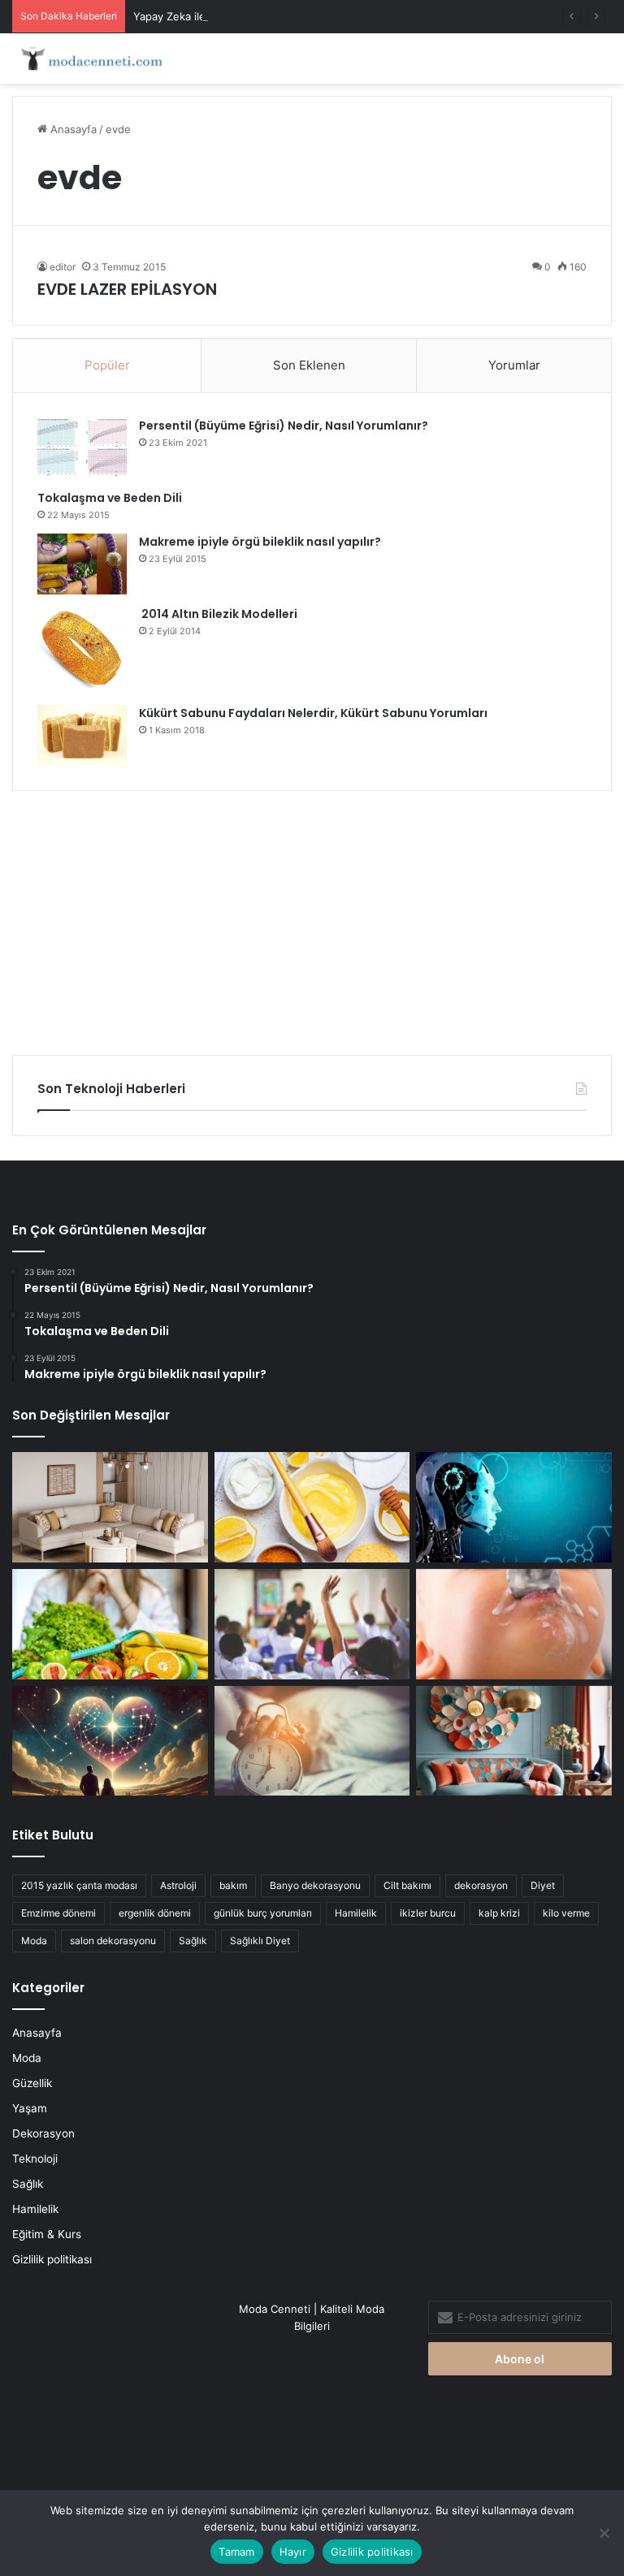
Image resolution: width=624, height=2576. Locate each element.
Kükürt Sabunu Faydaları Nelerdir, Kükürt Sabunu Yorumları (313, 713)
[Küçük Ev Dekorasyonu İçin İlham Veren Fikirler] (110, 1507)
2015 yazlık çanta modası (79, 1885)
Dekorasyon (43, 2133)
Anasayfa (72, 129)
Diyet (543, 1885)
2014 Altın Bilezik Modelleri (218, 614)
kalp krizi (499, 1913)
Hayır (293, 2552)
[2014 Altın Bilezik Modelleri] (82, 650)
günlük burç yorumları (263, 1913)
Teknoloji (35, 2159)
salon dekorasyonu (113, 1941)
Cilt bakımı (407, 1885)
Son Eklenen (309, 365)
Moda (34, 1941)
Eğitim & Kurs (47, 2234)
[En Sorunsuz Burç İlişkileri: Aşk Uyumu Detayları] (110, 1741)
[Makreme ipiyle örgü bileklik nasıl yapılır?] (82, 564)
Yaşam (30, 2108)
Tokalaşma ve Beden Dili (110, 498)
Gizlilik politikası (52, 2259)
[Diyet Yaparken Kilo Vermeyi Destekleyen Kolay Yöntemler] (110, 1624)
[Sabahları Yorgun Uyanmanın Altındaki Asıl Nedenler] (312, 1741)
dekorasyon (481, 1885)
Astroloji (178, 1885)
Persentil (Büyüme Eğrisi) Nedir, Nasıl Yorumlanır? (284, 426)
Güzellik (32, 2083)
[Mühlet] (89, 58)
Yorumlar (514, 365)
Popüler (107, 365)
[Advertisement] (312, 917)
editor (63, 267)
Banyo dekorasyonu (315, 1885)
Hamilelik (356, 1913)
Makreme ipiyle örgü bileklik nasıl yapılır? (260, 542)
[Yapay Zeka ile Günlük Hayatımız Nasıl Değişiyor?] (514, 1507)
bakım (233, 1885)
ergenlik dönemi (155, 1913)
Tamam (236, 2552)
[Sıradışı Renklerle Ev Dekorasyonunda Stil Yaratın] (514, 1741)
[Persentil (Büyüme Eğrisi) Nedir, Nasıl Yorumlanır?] (82, 448)
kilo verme (566, 1913)
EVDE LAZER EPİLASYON (127, 289)
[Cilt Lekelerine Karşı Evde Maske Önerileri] (312, 1507)
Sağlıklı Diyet (260, 1941)
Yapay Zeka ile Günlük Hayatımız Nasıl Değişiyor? (257, 16)
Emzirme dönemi (58, 1913)
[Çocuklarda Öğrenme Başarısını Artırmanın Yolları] (312, 1624)
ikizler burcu (428, 1913)
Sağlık (193, 1941)
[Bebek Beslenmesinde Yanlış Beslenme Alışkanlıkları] (514, 1624)
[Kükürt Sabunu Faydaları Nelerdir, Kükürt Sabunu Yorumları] (82, 735)
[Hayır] (604, 2533)
